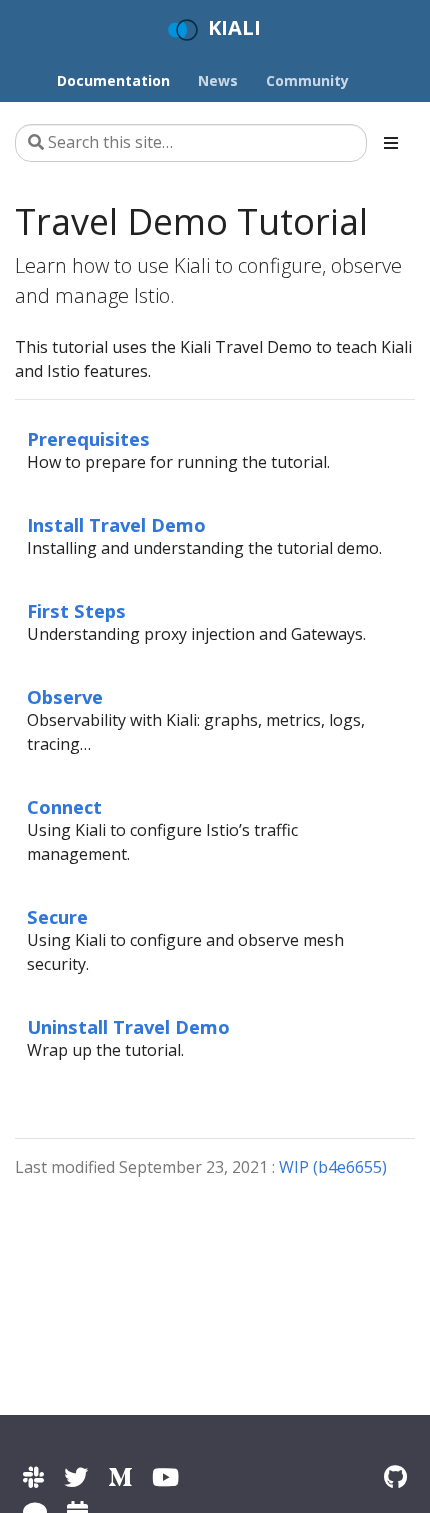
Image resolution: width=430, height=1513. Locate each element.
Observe (65, 696)
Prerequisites (88, 438)
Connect (64, 806)
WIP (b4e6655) (333, 1167)
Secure (57, 916)
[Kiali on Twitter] (76, 1476)
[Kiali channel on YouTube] (165, 1476)
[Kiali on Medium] (120, 1476)
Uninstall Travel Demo (128, 1026)
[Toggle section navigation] (391, 143)
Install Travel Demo (116, 524)
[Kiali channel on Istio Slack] (33, 1476)
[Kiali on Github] (395, 1476)
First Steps (76, 610)
